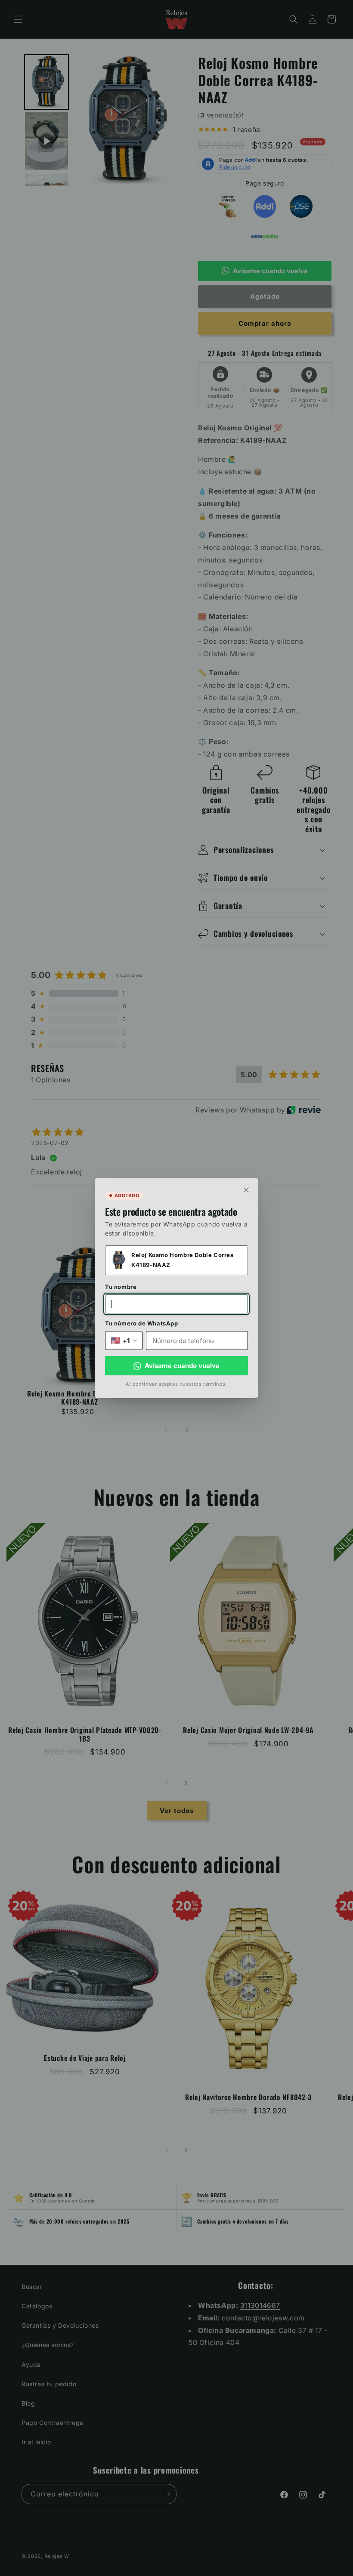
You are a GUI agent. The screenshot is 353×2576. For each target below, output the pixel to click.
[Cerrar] (246, 1190)
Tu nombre (121, 1287)
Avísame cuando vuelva (182, 1366)
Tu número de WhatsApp (142, 1323)
